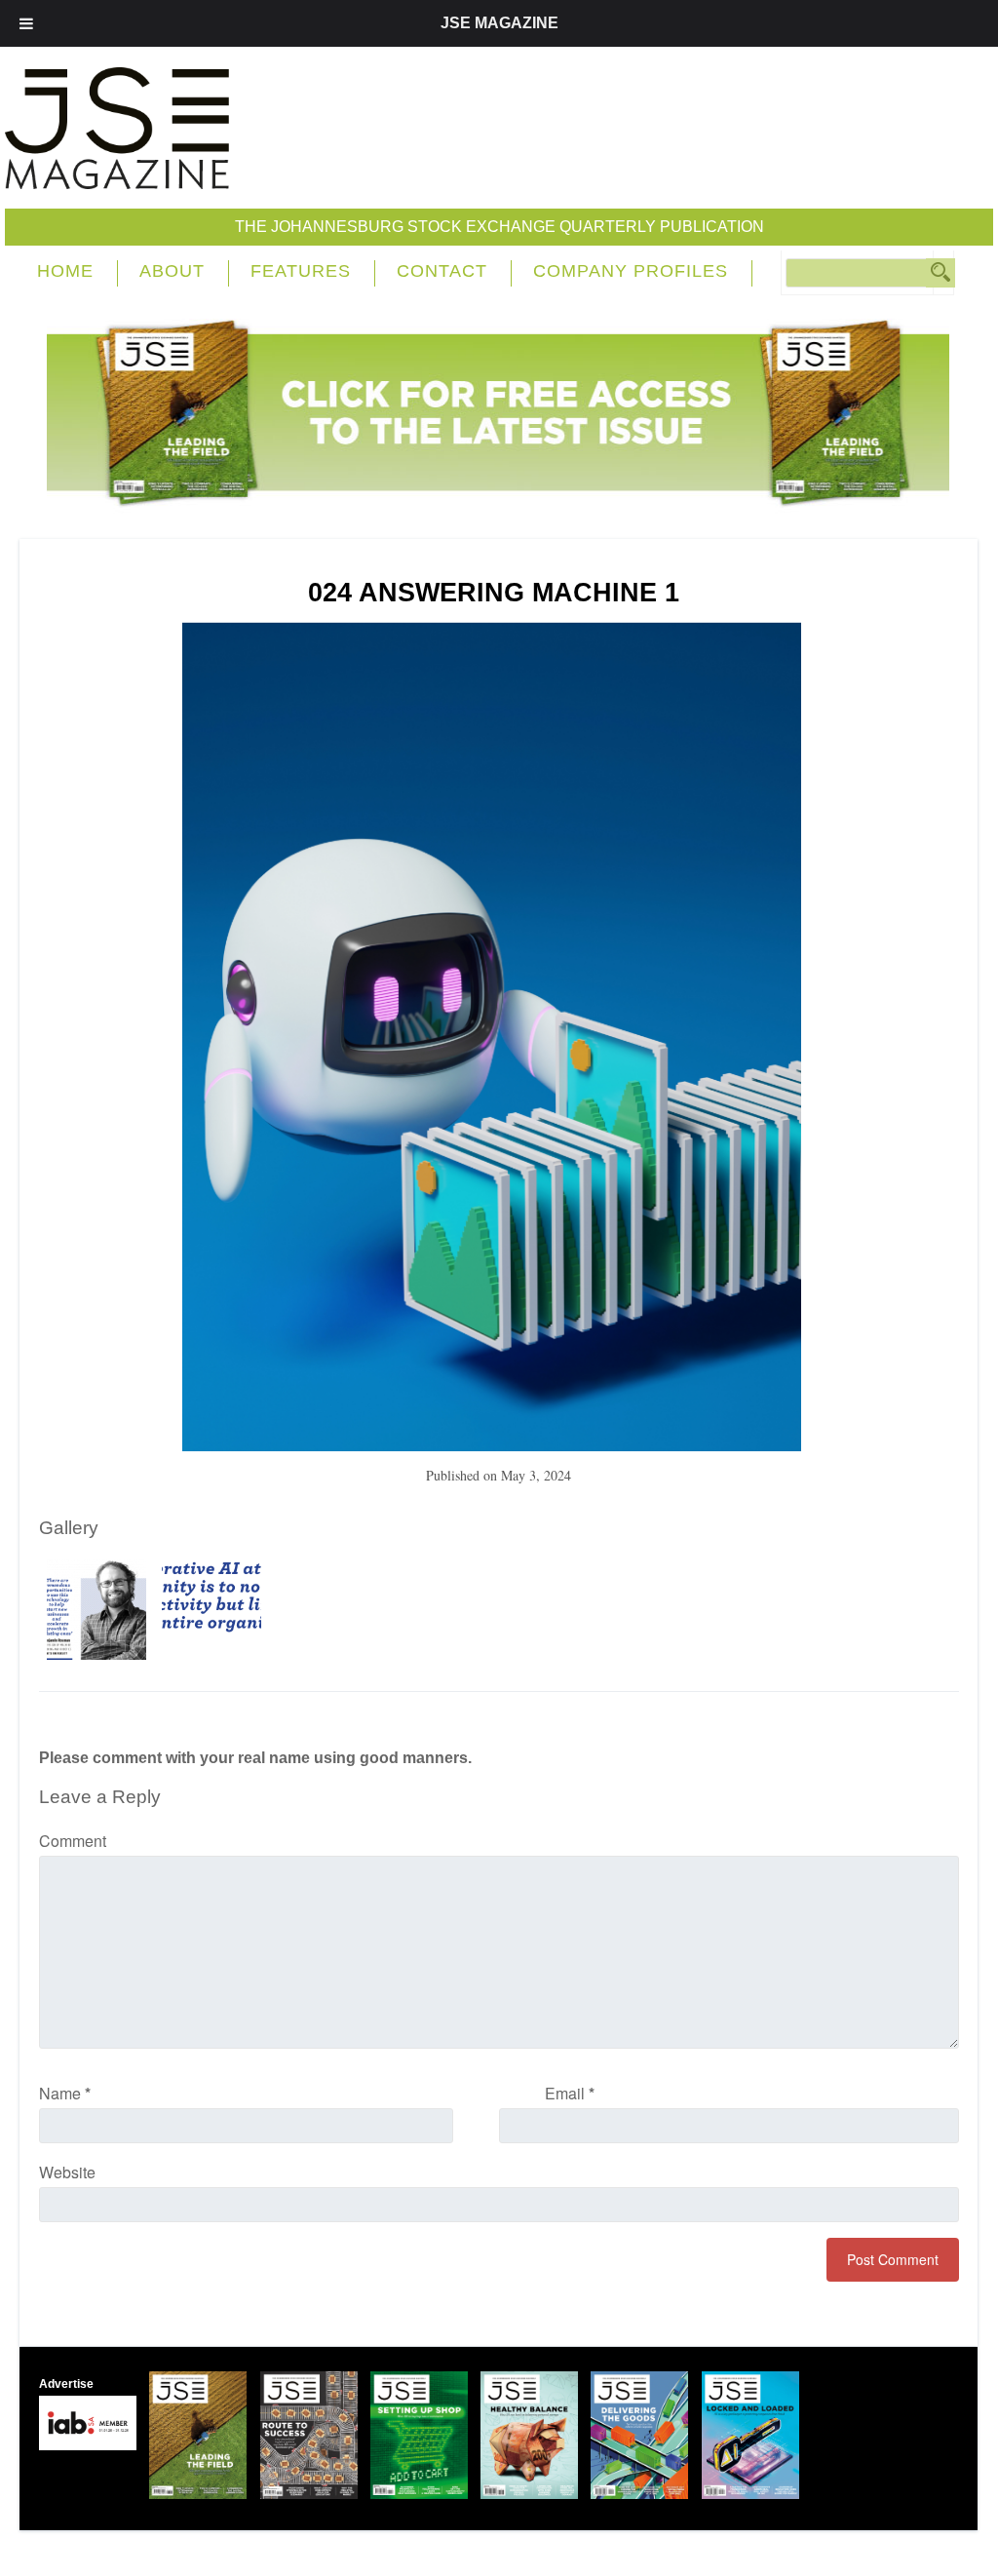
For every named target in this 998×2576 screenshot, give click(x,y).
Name (65, 2093)
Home (65, 271)
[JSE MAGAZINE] (117, 175)
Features (301, 271)
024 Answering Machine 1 (494, 593)
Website (67, 2172)
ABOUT (172, 271)
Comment (73, 1841)
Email (570, 2093)
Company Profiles (631, 271)
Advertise (66, 2384)
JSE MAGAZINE (499, 23)
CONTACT (442, 271)
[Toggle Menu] (26, 23)
